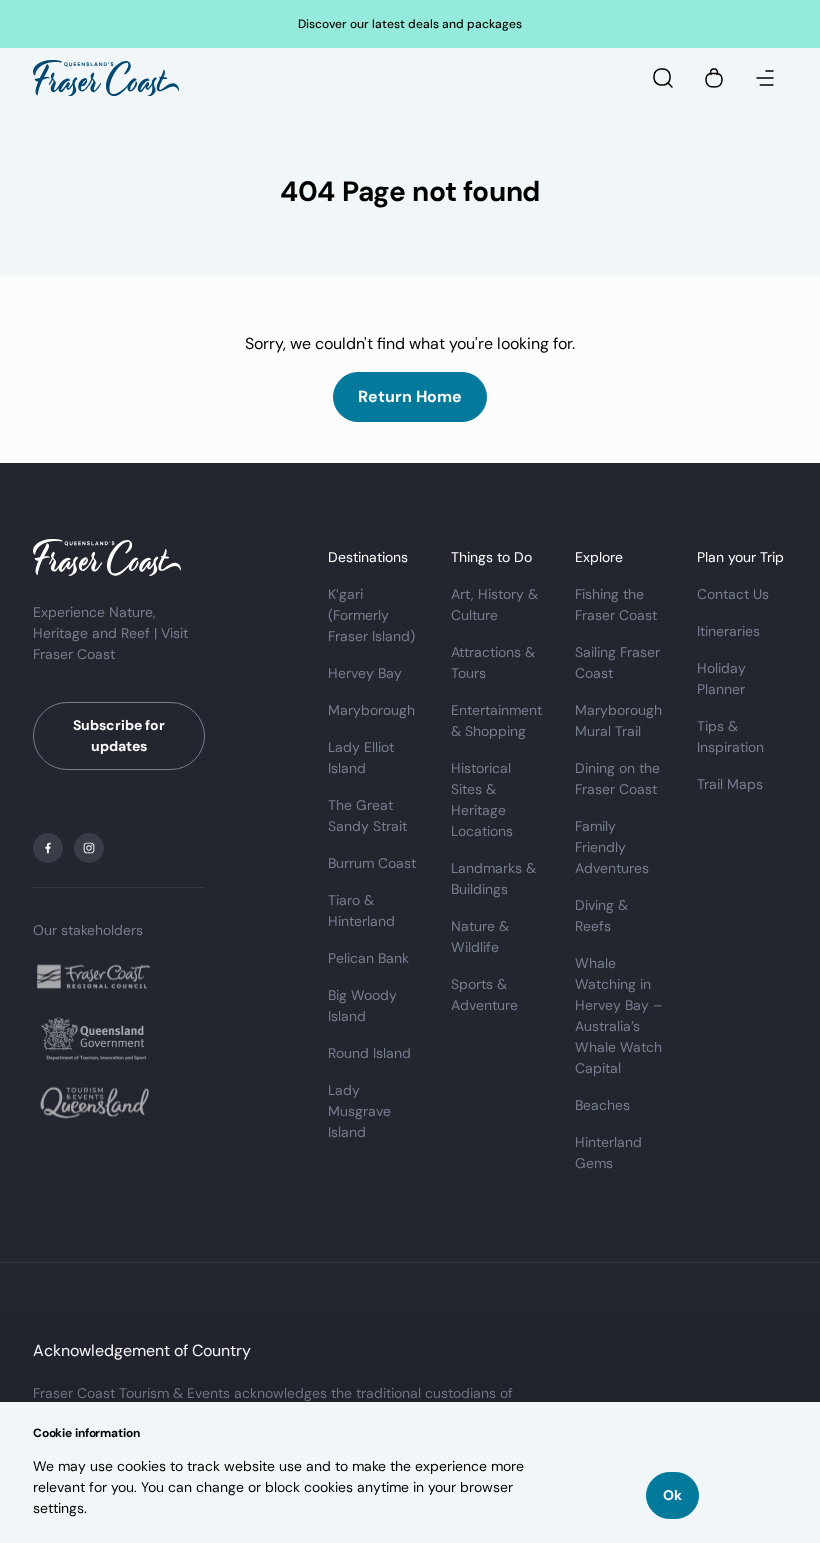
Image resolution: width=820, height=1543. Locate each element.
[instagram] (89, 848)
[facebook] (48, 848)
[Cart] (714, 78)
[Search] (663, 78)
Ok (672, 1495)
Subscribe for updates (119, 735)
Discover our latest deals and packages (410, 24)
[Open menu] (765, 78)
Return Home (410, 396)
